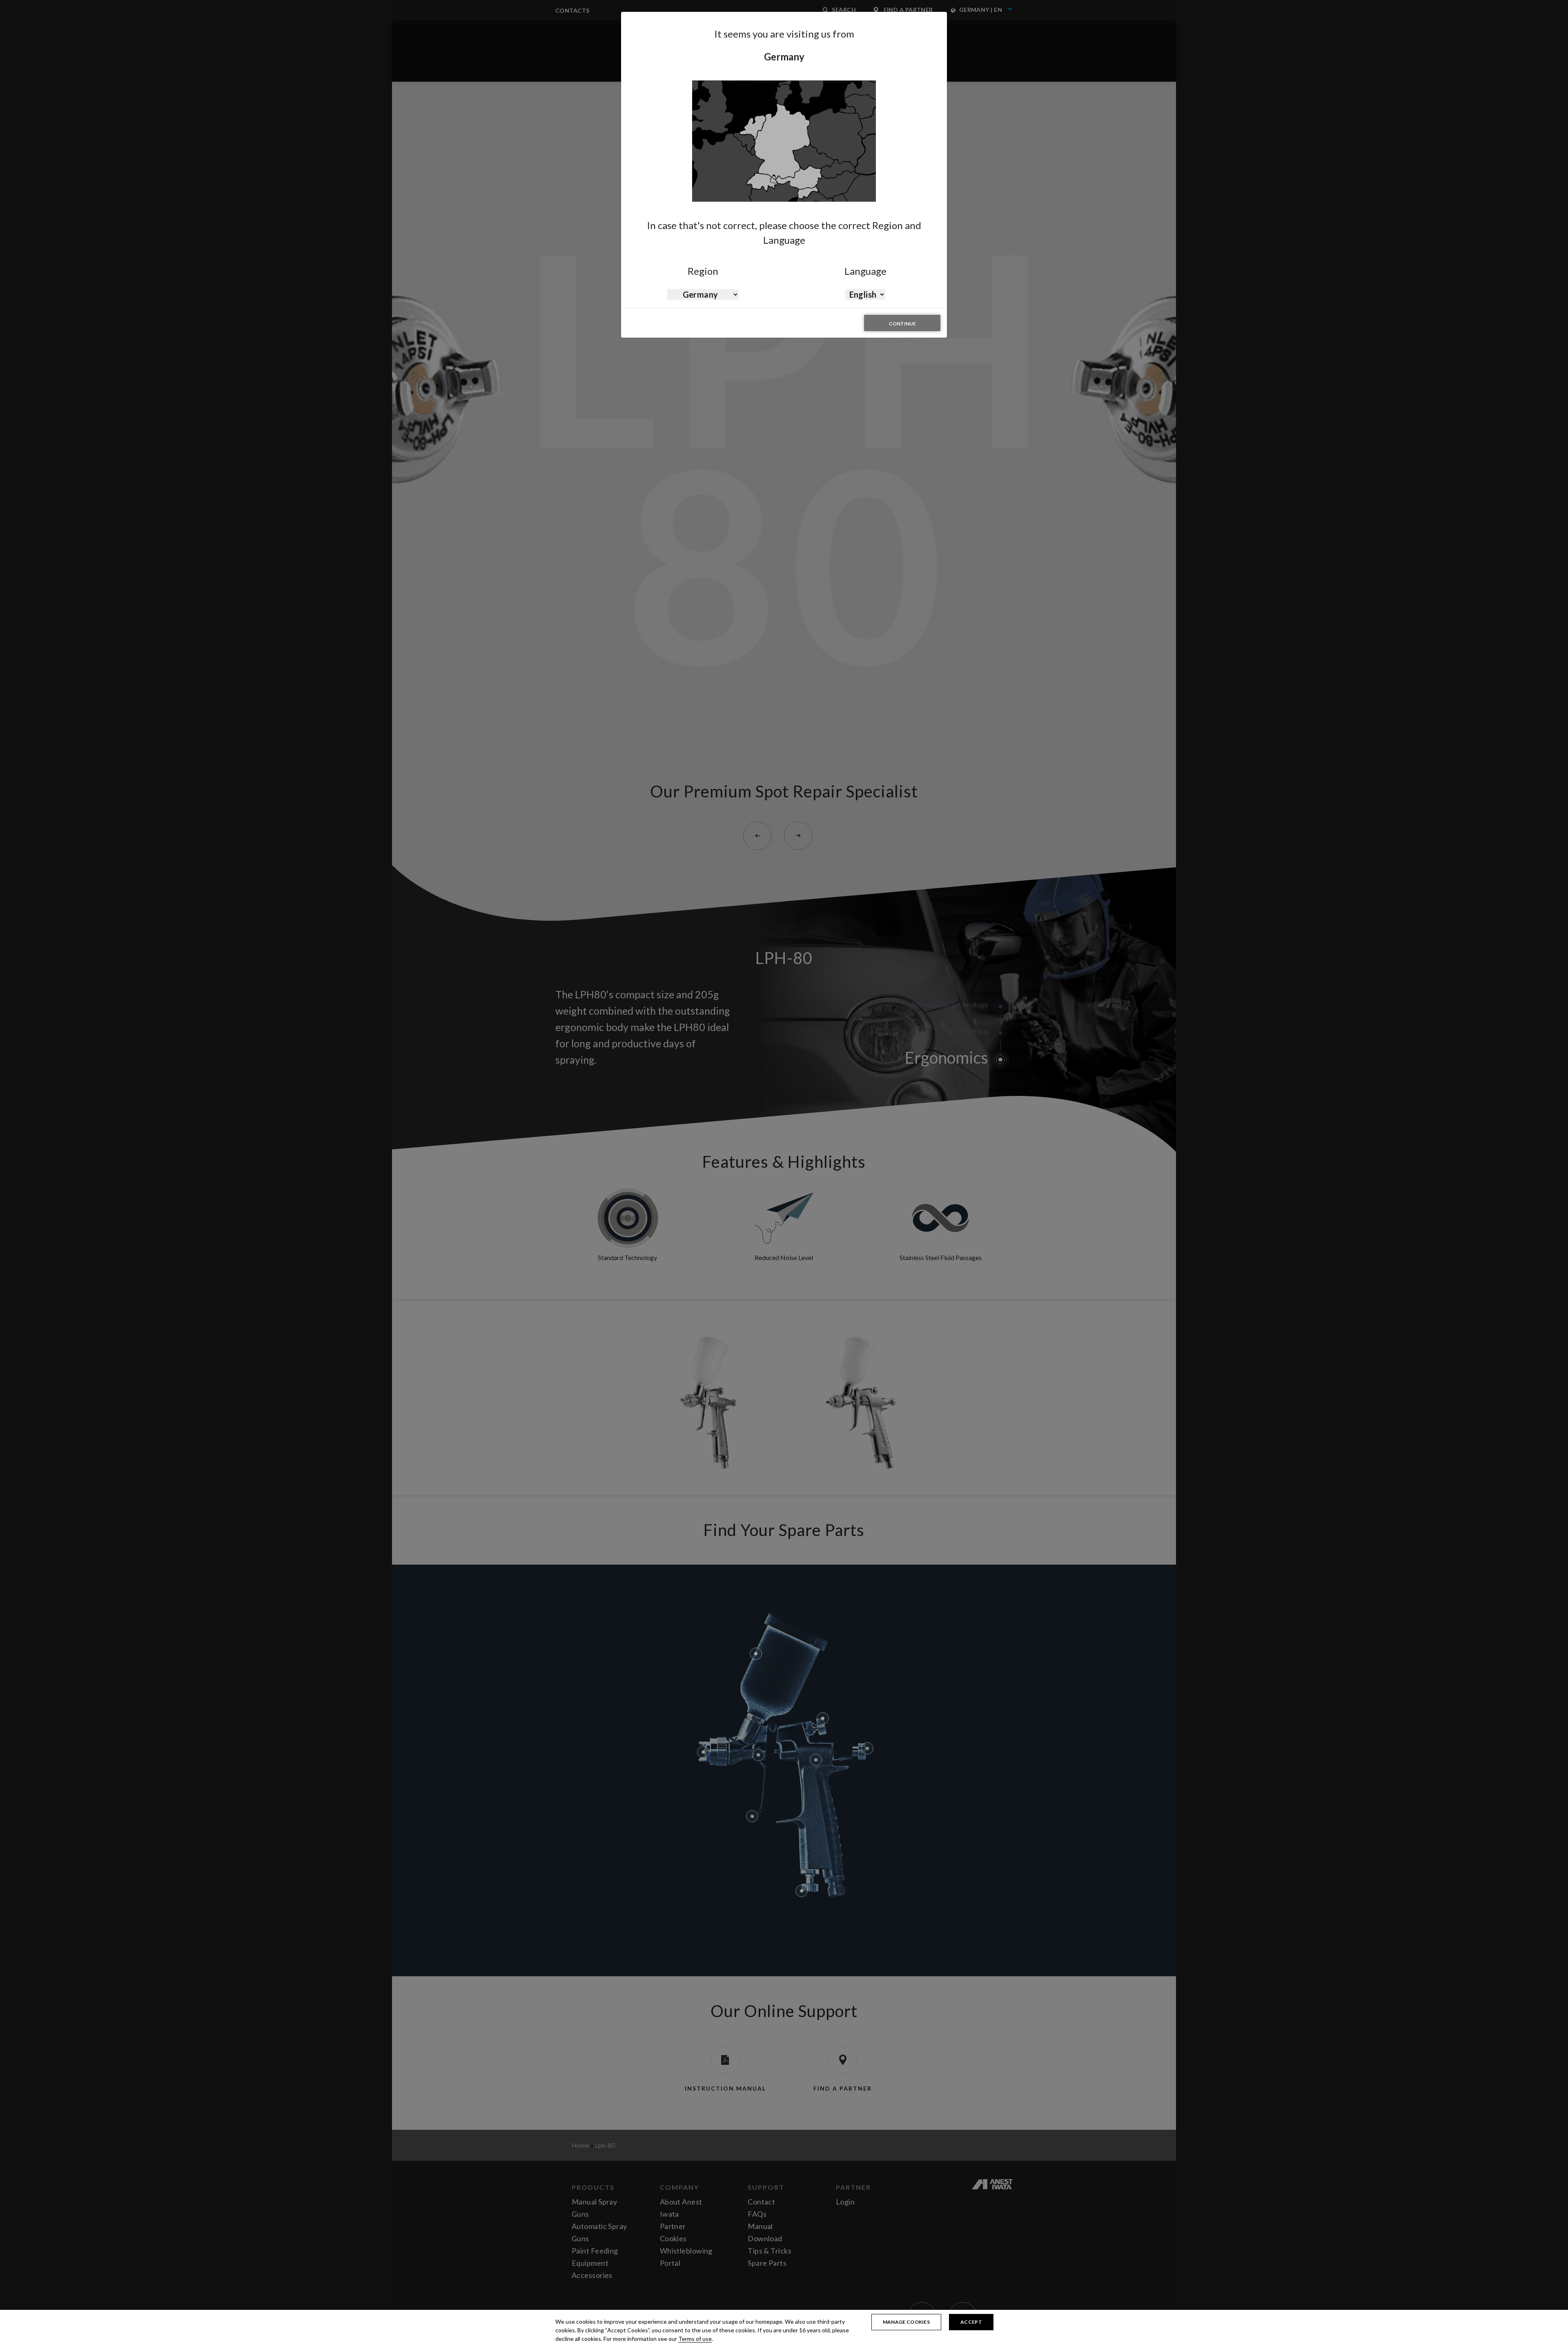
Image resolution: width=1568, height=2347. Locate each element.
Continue (902, 324)
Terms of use (695, 2339)
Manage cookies (906, 2322)
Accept (971, 2322)
